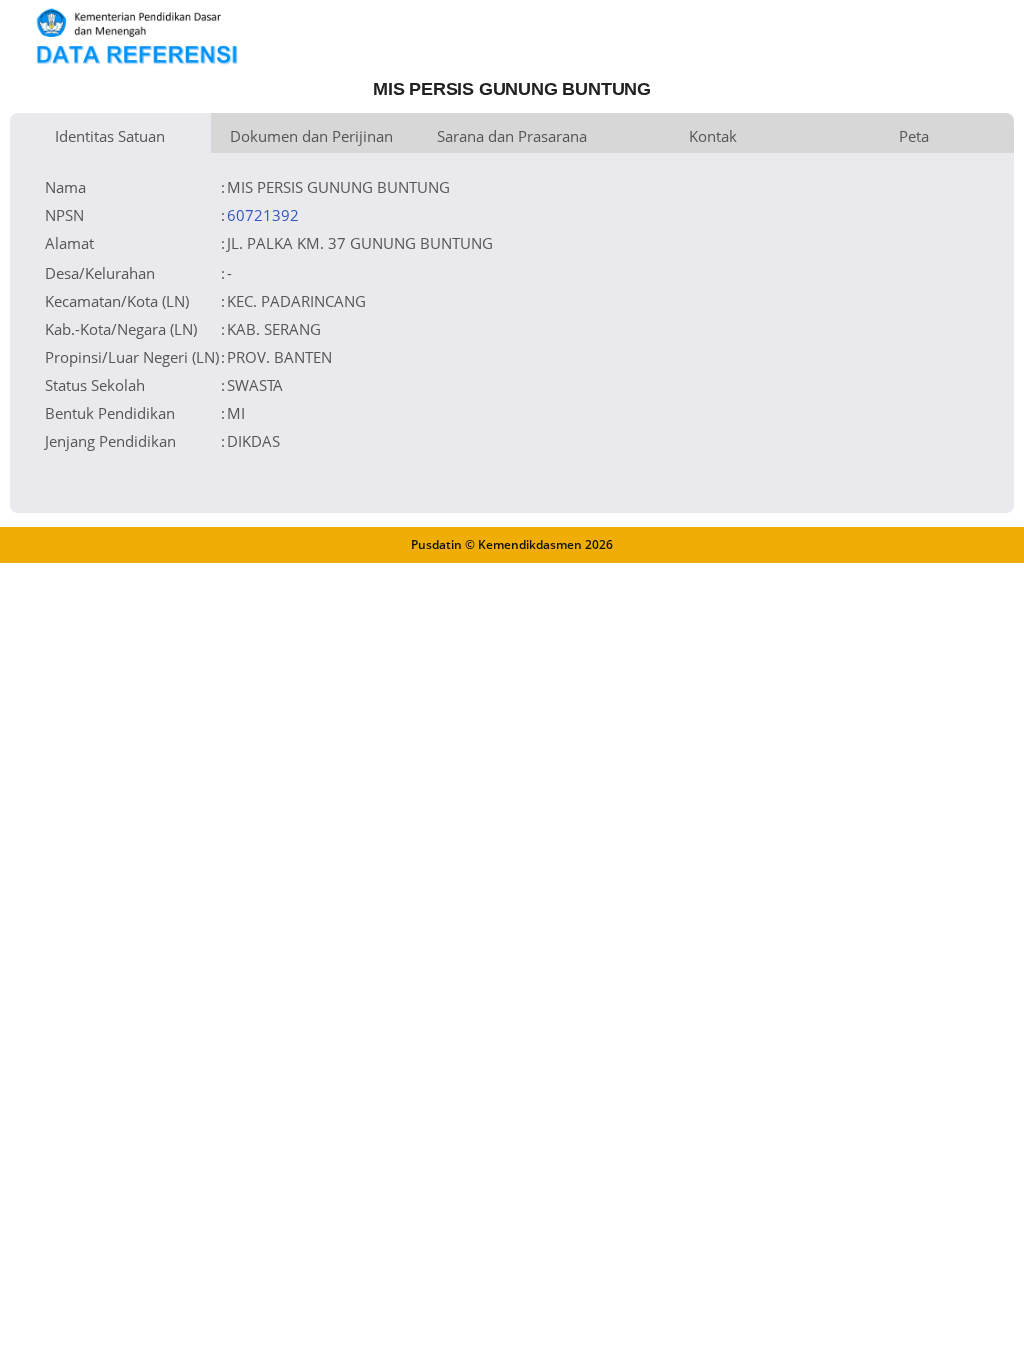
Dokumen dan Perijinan (311, 136)
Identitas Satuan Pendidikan (110, 139)
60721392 (263, 215)
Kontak (713, 136)
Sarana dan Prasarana (512, 136)
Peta (914, 136)
